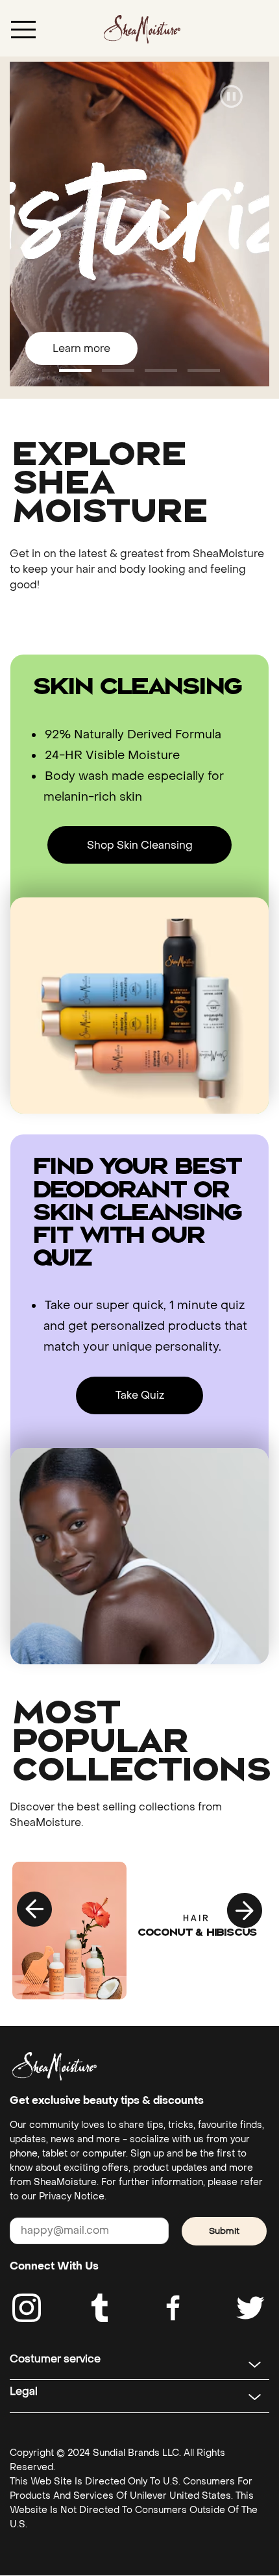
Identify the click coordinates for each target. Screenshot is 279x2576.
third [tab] (204, 370)
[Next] (244, 1910)
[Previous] (35, 1910)
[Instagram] (27, 2308)
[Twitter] (250, 2308)
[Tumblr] (100, 2308)
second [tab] (161, 370)
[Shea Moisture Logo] (142, 28)
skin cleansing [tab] (75, 370)
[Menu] (23, 29)
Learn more (81, 348)
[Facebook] (174, 2308)
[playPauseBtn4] (231, 98)
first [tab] (118, 370)
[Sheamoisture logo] (55, 2066)
